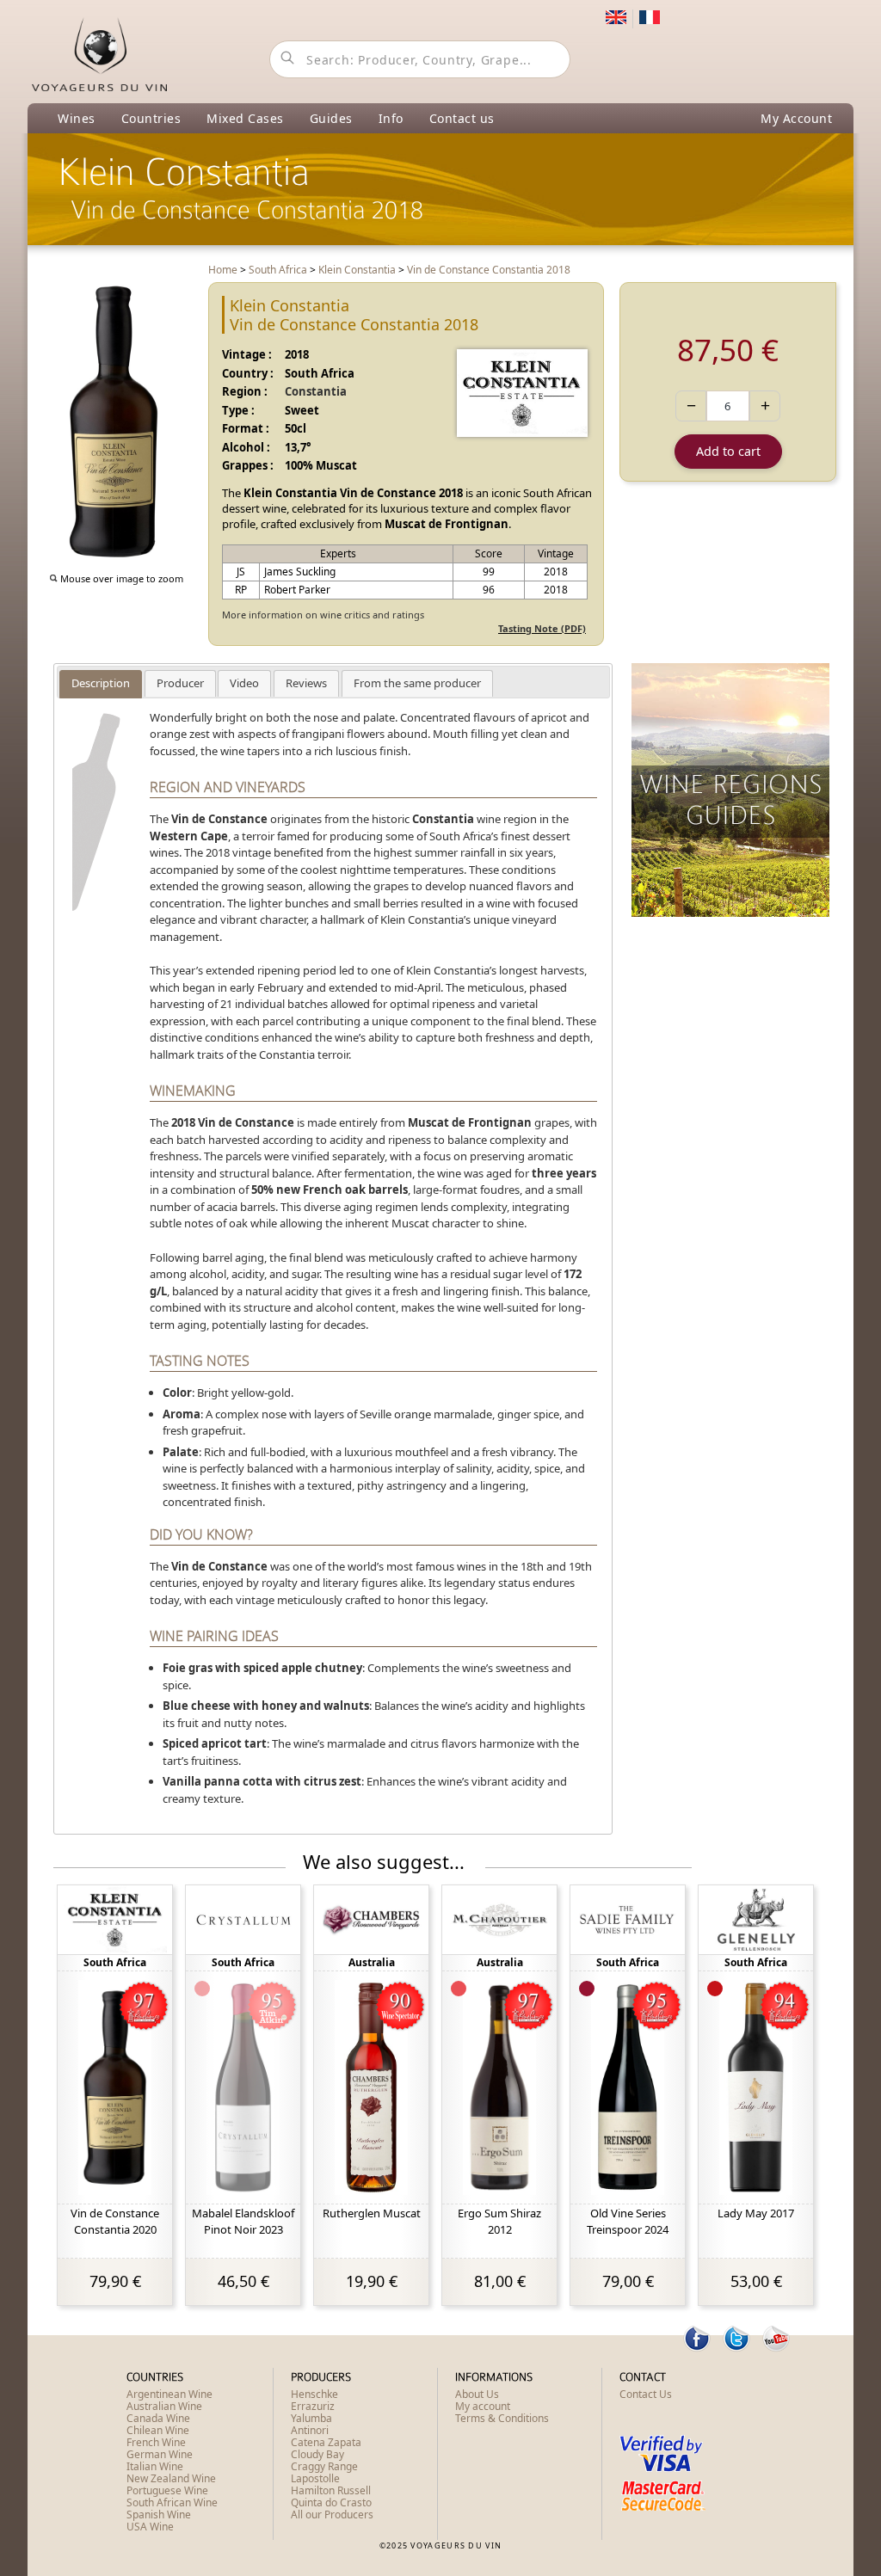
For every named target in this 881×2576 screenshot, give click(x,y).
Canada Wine (158, 2418)
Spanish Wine (159, 2515)
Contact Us (646, 2394)
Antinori (310, 2430)
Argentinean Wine (169, 2394)
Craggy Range (324, 2466)
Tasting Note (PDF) (542, 628)
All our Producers (332, 2515)
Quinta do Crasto (331, 2502)
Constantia (316, 391)
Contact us (462, 118)
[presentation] (101, 684)
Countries (151, 118)
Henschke (314, 2394)
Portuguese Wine (167, 2490)
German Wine (160, 2454)
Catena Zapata (326, 2442)
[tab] (101, 684)
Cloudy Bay (317, 2454)
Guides (331, 118)
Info (391, 118)
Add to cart (728, 451)
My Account (796, 118)
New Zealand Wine (171, 2478)
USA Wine (150, 2527)
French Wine (156, 2442)
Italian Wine (155, 2466)
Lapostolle (315, 2478)
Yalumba (311, 2418)
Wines (77, 118)
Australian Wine (164, 2406)
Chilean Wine (158, 2430)
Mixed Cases (245, 118)
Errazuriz (313, 2406)
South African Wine (172, 2502)
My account (483, 2406)
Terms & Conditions (502, 2418)
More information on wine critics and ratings (323, 615)
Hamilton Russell (331, 2490)
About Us (477, 2394)
